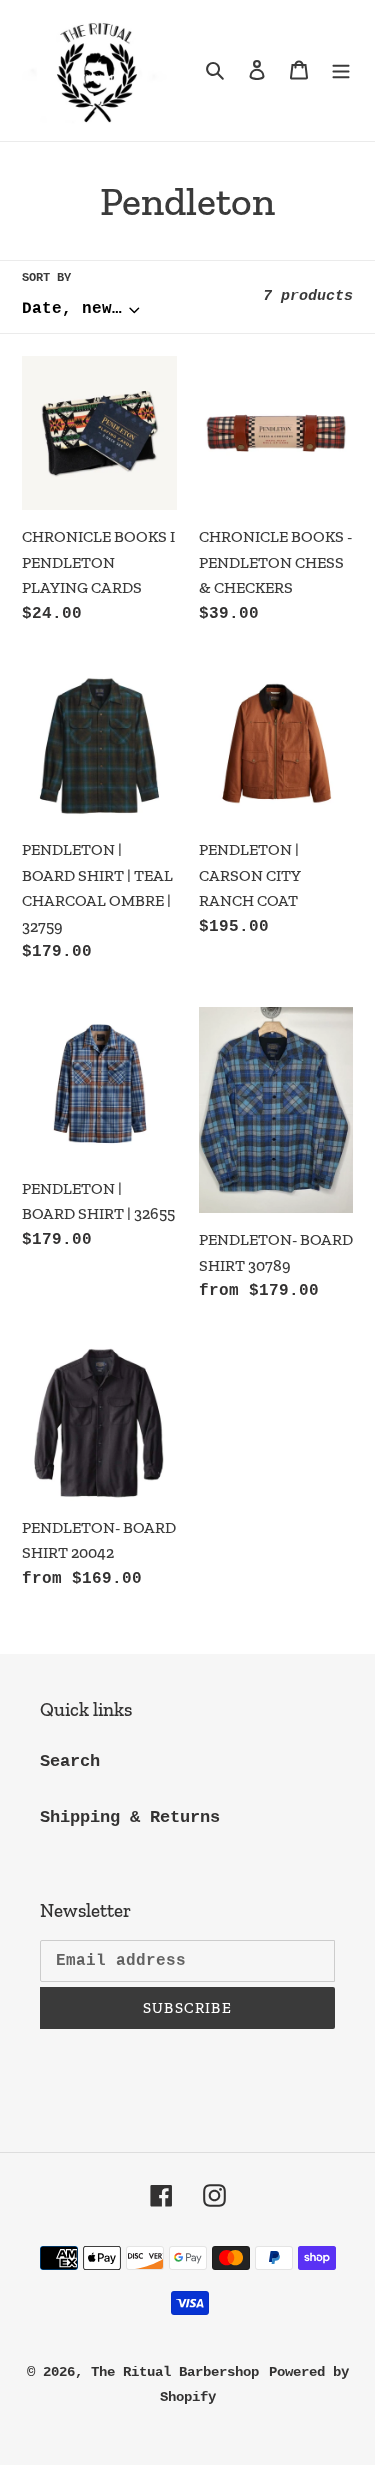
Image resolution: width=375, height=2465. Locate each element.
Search (70, 1761)
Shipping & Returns (130, 1817)
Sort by (46, 278)
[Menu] (341, 71)
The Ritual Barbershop (175, 2372)
